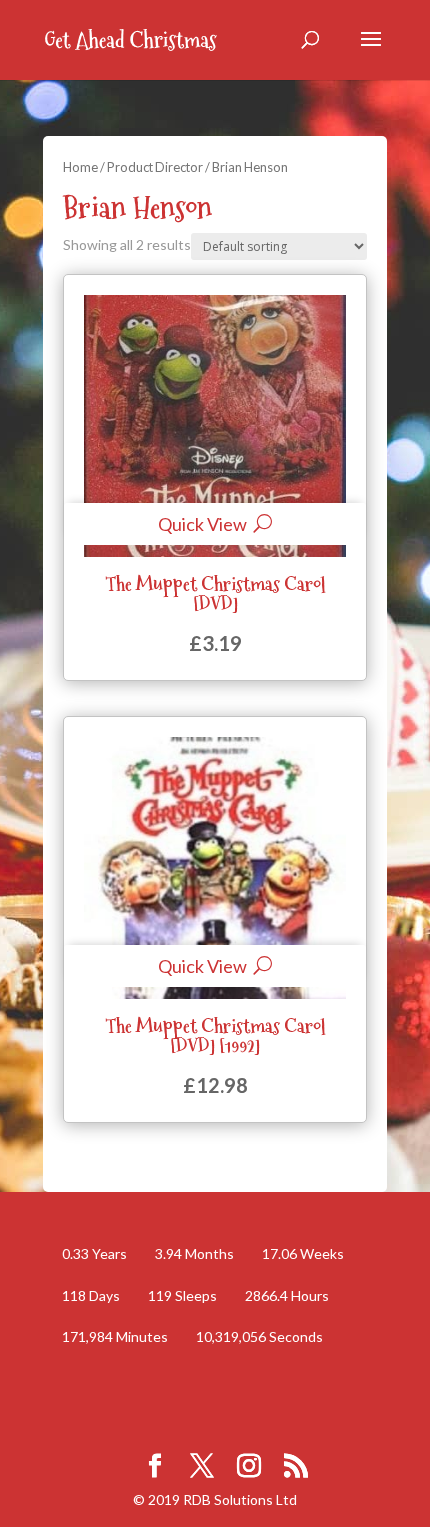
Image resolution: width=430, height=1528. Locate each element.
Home (80, 167)
